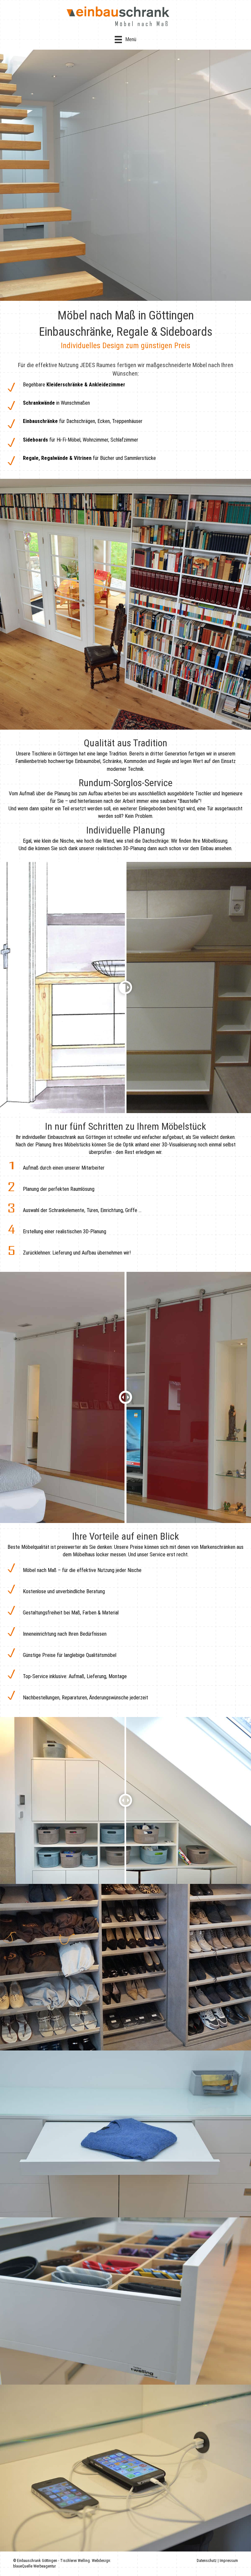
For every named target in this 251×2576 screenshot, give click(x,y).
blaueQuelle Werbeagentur (34, 2566)
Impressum (229, 2561)
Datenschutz (207, 2561)
